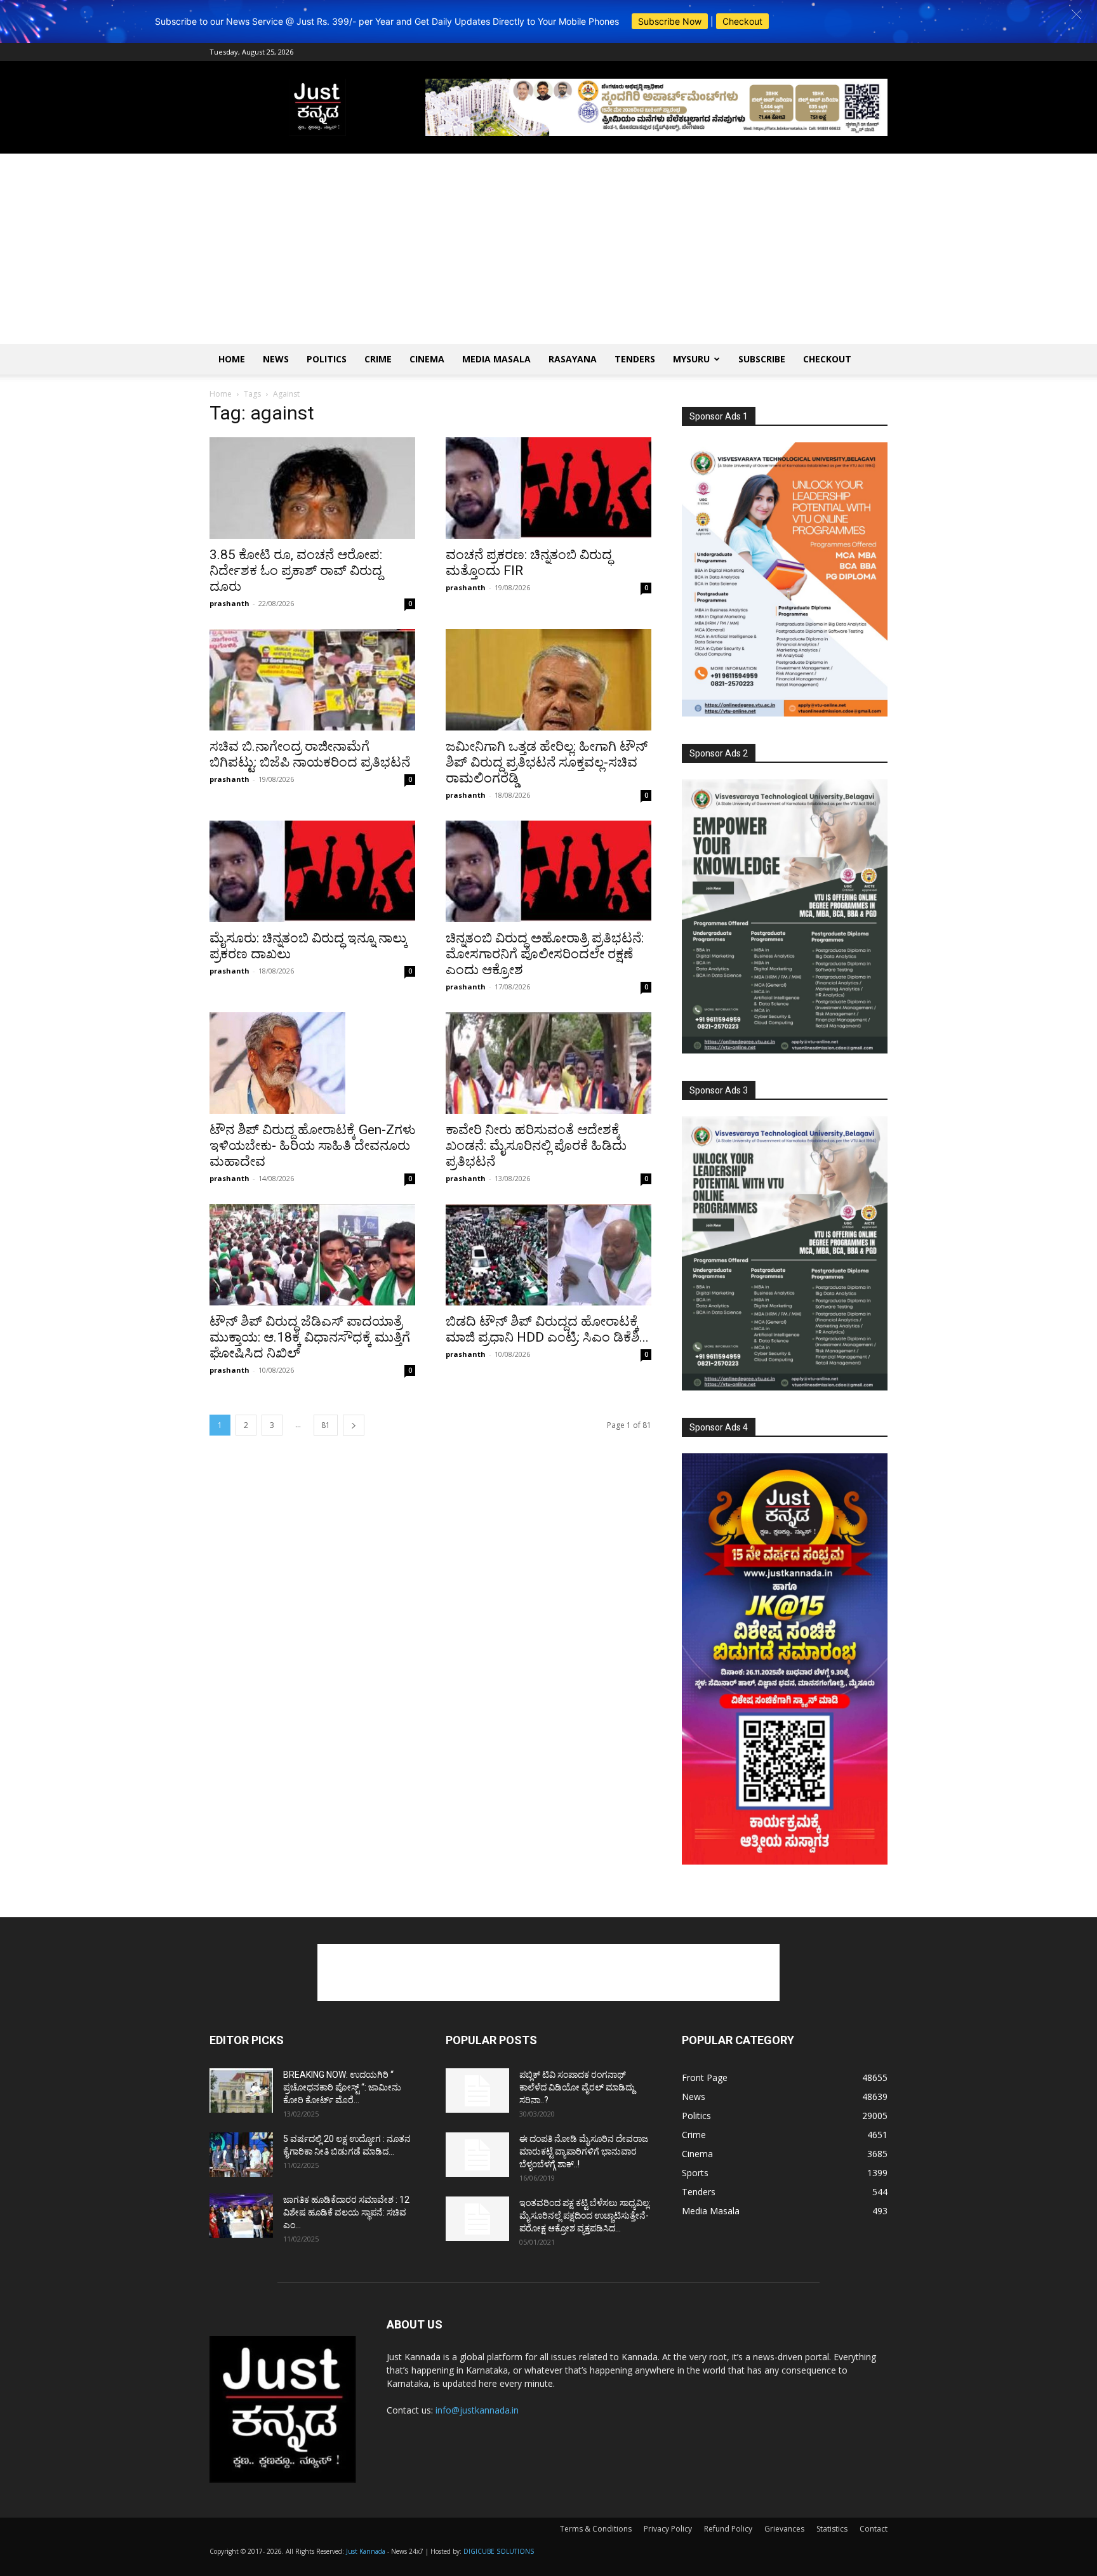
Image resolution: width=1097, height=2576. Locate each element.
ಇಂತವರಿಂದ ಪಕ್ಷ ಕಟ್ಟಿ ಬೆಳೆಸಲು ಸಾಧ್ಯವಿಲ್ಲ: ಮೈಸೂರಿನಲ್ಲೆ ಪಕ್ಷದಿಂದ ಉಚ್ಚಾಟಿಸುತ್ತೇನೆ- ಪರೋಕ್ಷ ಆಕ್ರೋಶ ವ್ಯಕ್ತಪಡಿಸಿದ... (585, 2216)
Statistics (832, 2529)
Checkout (742, 21)
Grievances (784, 2529)
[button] (1076, 14)
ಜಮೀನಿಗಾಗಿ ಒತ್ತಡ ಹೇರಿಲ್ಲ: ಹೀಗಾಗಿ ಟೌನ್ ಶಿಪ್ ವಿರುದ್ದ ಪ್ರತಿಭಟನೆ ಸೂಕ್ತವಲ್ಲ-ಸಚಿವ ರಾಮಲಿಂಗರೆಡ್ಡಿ (547, 762)
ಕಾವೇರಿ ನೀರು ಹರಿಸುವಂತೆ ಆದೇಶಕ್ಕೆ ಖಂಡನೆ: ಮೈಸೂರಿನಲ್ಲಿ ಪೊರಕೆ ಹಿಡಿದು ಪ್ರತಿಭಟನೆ (536, 1146)
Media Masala (496, 359)
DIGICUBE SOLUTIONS (499, 2551)
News (276, 359)
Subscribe (762, 359)
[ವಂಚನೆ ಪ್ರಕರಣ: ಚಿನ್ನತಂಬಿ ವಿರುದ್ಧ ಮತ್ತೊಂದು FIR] (548, 488)
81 (326, 1425)
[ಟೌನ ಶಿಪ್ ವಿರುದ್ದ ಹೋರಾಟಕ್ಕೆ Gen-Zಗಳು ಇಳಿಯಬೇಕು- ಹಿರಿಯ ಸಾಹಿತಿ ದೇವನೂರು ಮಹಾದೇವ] (312, 1063)
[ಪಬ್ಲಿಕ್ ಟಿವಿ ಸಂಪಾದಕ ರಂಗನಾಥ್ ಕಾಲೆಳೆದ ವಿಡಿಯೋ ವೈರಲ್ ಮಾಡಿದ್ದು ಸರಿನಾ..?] (477, 2091)
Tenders (635, 359)
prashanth (229, 603)
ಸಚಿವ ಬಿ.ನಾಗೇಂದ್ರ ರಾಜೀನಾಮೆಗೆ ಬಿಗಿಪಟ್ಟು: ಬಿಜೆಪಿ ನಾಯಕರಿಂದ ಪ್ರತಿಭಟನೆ (310, 754)
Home (232, 359)
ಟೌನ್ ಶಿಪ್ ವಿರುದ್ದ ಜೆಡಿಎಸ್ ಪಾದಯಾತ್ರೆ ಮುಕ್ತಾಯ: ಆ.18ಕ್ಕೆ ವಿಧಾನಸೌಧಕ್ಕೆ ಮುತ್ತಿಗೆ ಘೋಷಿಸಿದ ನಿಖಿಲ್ (310, 1337)
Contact (874, 2529)
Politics (327, 359)
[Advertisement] (548, 249)
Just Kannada (366, 2551)
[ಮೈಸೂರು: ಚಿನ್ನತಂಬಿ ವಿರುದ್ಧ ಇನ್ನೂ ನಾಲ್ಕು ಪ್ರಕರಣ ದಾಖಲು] (312, 871)
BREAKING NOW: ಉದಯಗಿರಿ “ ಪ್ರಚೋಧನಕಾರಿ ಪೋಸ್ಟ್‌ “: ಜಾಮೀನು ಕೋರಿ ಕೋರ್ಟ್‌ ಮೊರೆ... (342, 2087)
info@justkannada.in (477, 2410)
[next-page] (354, 1425)
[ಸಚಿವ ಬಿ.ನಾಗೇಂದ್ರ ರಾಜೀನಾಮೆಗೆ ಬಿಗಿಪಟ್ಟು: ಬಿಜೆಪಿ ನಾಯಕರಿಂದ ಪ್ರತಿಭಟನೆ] (312, 680)
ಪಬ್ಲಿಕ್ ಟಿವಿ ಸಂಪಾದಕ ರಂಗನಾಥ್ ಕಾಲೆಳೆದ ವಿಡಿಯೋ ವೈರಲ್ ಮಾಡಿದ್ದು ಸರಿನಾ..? (577, 2087)
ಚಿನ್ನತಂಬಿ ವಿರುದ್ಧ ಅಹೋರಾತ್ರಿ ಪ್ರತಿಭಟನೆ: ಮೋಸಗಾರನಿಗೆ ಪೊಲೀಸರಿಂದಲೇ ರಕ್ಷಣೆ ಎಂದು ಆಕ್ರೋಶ (545, 954)
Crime (378, 359)
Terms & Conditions (596, 2529)
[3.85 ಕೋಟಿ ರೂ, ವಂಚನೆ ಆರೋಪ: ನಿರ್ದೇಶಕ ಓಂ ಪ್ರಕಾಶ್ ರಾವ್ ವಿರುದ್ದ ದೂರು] (312, 488)
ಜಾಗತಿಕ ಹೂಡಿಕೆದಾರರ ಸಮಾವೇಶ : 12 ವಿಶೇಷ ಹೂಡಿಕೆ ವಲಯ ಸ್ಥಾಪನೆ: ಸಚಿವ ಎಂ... (346, 2212)
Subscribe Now (670, 21)
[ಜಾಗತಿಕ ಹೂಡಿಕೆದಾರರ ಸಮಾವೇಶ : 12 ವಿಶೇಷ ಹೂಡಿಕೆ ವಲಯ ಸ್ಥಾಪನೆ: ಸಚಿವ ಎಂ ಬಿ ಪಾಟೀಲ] (241, 2216)
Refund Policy (728, 2529)
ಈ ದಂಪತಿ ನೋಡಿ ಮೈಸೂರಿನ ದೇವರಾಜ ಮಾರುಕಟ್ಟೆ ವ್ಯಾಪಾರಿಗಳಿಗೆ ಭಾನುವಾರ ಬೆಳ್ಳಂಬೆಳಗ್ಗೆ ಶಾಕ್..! (584, 2151)
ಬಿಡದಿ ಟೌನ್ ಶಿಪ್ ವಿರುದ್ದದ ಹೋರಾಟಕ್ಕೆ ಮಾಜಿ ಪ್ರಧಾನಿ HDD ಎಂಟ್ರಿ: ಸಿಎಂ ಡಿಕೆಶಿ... (547, 1329)
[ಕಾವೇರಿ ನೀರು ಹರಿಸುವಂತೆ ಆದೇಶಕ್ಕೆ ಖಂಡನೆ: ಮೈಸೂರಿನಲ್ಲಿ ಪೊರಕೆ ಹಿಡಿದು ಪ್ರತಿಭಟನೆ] (548, 1063)
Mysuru (691, 359)
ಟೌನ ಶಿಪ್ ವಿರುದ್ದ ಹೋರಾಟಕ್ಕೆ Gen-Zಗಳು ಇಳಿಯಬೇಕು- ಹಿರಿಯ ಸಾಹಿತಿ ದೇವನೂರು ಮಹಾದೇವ (312, 1146)
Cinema (427, 359)
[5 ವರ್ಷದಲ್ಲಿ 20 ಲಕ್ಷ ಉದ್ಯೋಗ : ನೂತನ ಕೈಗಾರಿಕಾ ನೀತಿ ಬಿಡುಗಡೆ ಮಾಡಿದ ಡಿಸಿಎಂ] (241, 2155)
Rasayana (573, 359)
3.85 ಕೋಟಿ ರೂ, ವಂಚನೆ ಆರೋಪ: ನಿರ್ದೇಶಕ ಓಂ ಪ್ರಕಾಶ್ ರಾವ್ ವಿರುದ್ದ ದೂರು (296, 571)
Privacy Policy (668, 2529)
